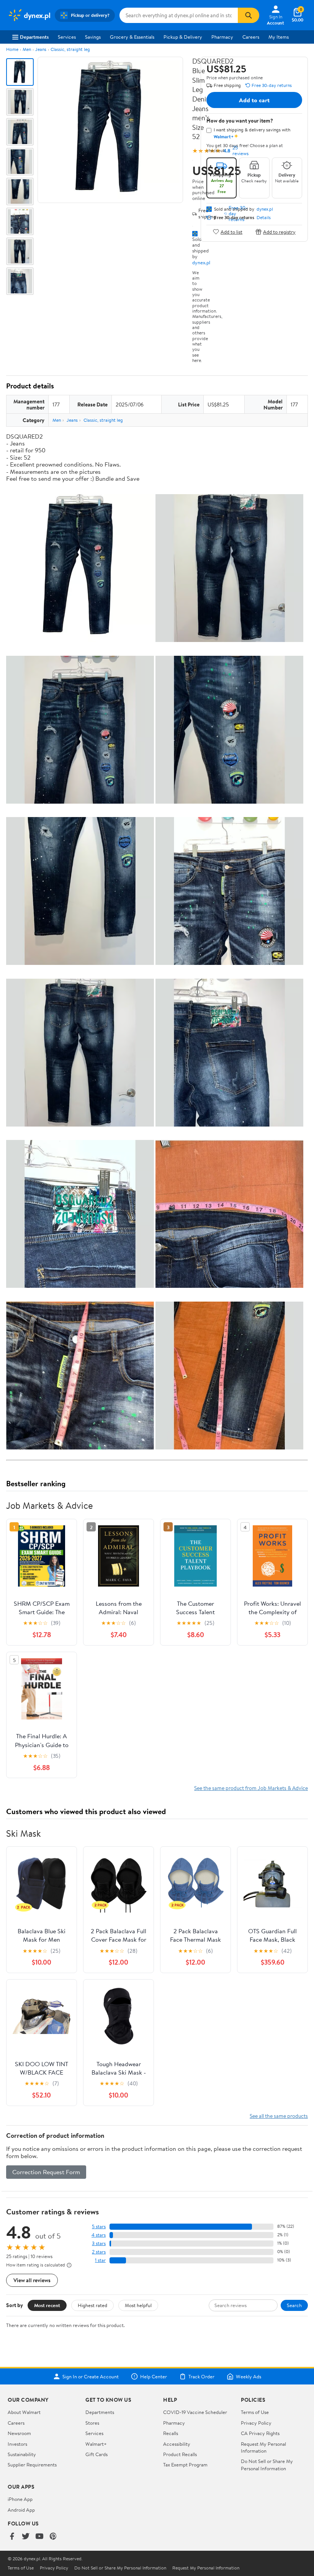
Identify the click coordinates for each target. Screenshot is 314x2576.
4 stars (99, 2235)
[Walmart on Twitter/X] (26, 2537)
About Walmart (24, 2412)
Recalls (171, 2433)
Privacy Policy (256, 2423)
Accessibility (177, 2444)
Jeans (41, 49)
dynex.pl (201, 262)
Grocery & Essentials (132, 37)
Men (27, 49)
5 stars (99, 2226)
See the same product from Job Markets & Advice (251, 1788)
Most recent (47, 2305)
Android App (21, 2510)
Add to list (231, 232)
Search (294, 2305)
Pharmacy (222, 37)
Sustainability (22, 2454)
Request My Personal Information (263, 2447)
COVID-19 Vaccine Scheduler (195, 2412)
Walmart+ (96, 2444)
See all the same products (279, 2116)
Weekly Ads (249, 2376)
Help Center (154, 2376)
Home (12, 49)
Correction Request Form (46, 2172)
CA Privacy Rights (260, 2433)
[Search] (249, 15)
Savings (93, 37)
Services (67, 37)
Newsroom (19, 2433)
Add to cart (254, 100)
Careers (251, 37)
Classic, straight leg (70, 49)
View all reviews (32, 2280)
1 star (100, 2260)
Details (264, 218)
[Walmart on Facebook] (12, 2537)
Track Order (201, 2376)
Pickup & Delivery (183, 37)
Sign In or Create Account (91, 2376)
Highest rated (92, 2305)
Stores (92, 2423)
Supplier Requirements (32, 2465)
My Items (279, 37)
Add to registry (279, 232)
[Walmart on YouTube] (39, 2537)
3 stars (99, 2243)
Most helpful (138, 2305)
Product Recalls (180, 2454)
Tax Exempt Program (185, 2465)
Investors (17, 2444)
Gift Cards (96, 2454)
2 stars (99, 2252)
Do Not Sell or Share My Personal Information (267, 2465)
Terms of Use (255, 2412)
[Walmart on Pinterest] (53, 2537)
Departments (34, 37)
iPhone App (20, 2499)
